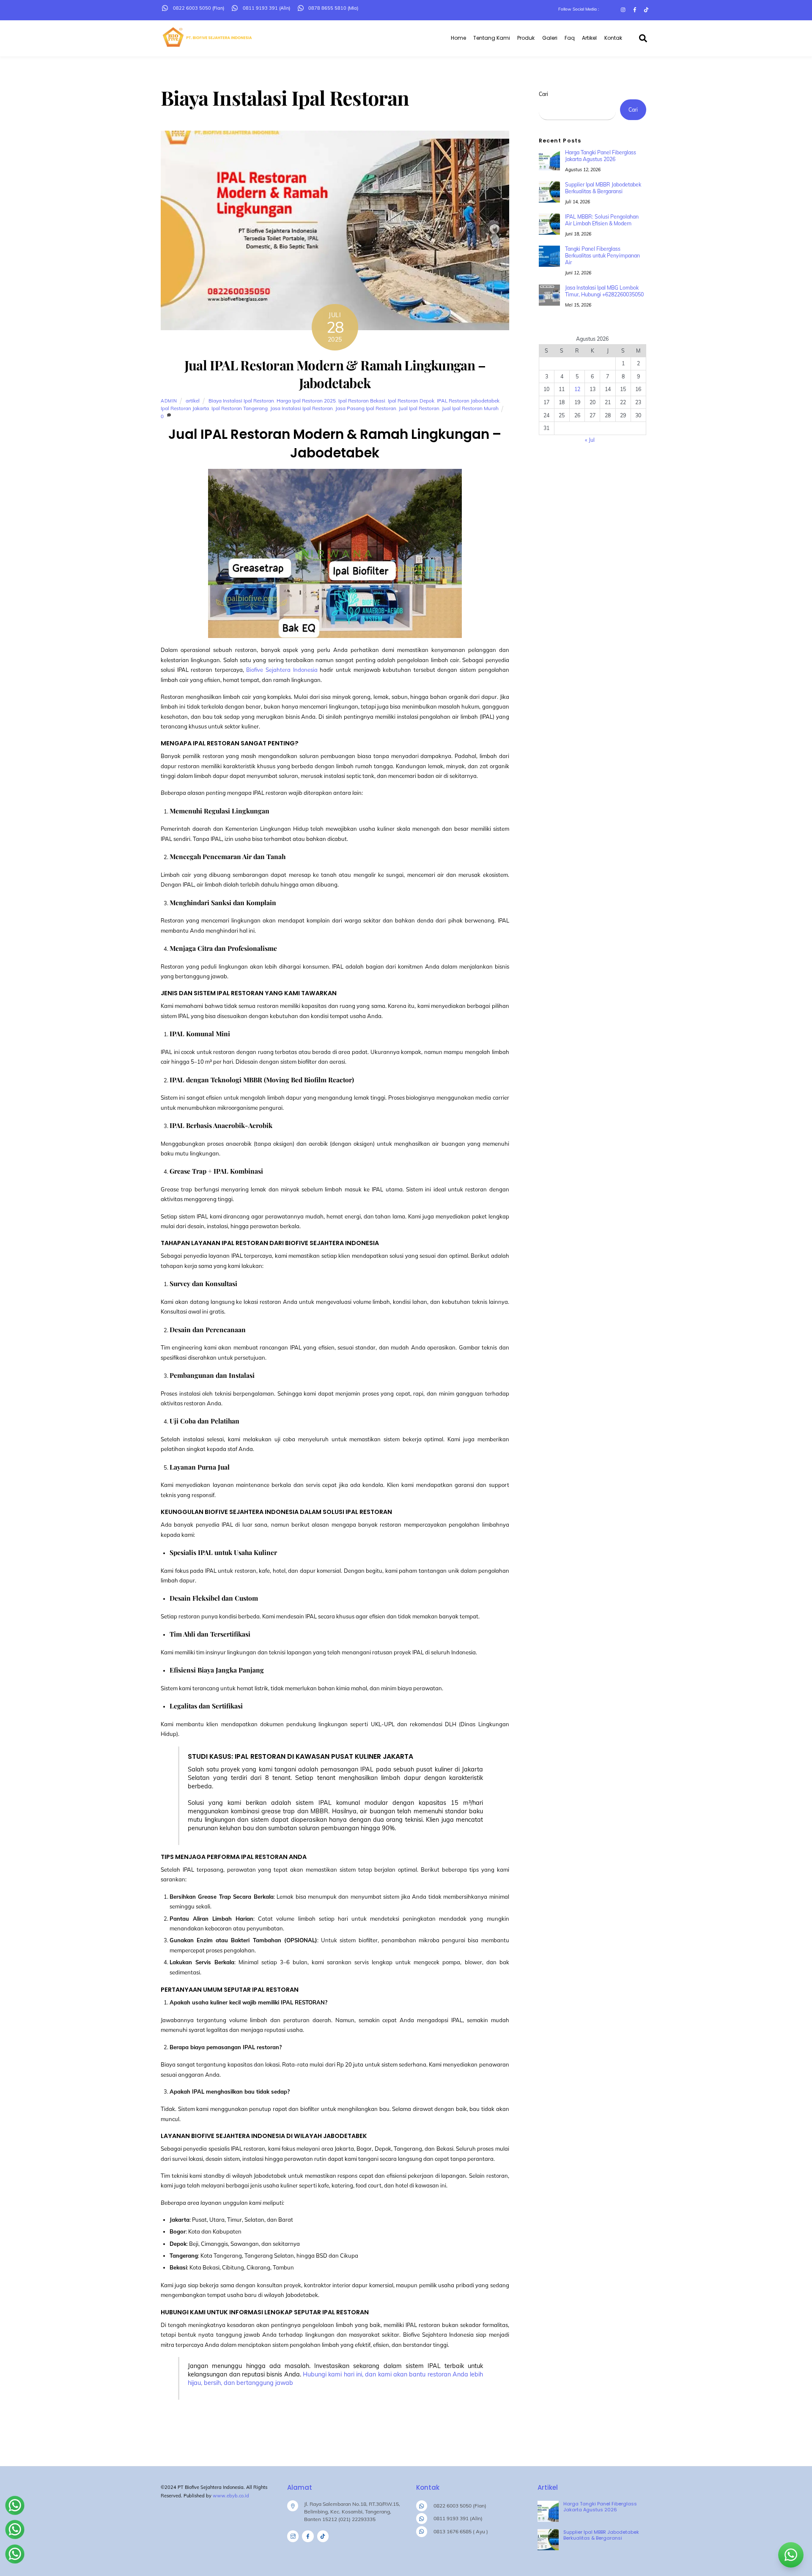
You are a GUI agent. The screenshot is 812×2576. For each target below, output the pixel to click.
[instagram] (293, 2536)
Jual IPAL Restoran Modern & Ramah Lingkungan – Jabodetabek (335, 374)
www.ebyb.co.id (231, 2496)
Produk (526, 38)
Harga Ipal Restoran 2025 (306, 401)
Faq (570, 38)
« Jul (590, 440)
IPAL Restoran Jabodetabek (468, 401)
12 (577, 389)
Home (458, 38)
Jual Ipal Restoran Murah (470, 408)
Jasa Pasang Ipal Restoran (366, 408)
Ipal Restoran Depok (411, 401)
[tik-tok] (323, 2536)
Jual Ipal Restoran (419, 408)
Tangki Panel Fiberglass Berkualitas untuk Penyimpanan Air (602, 256)
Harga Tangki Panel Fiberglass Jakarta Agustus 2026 (601, 156)
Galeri (550, 38)
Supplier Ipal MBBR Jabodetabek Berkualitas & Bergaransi (603, 188)
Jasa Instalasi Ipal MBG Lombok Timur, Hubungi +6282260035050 (604, 291)
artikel (193, 401)
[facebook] (308, 2536)
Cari (543, 94)
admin (169, 401)
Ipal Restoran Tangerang (240, 408)
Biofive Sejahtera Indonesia (282, 670)
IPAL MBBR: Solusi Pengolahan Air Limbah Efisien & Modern (602, 220)
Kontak (613, 38)
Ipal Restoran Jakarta (185, 408)
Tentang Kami (492, 38)
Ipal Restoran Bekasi (362, 401)
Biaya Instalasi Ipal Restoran (241, 401)
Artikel (589, 38)
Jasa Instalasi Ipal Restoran (302, 408)
